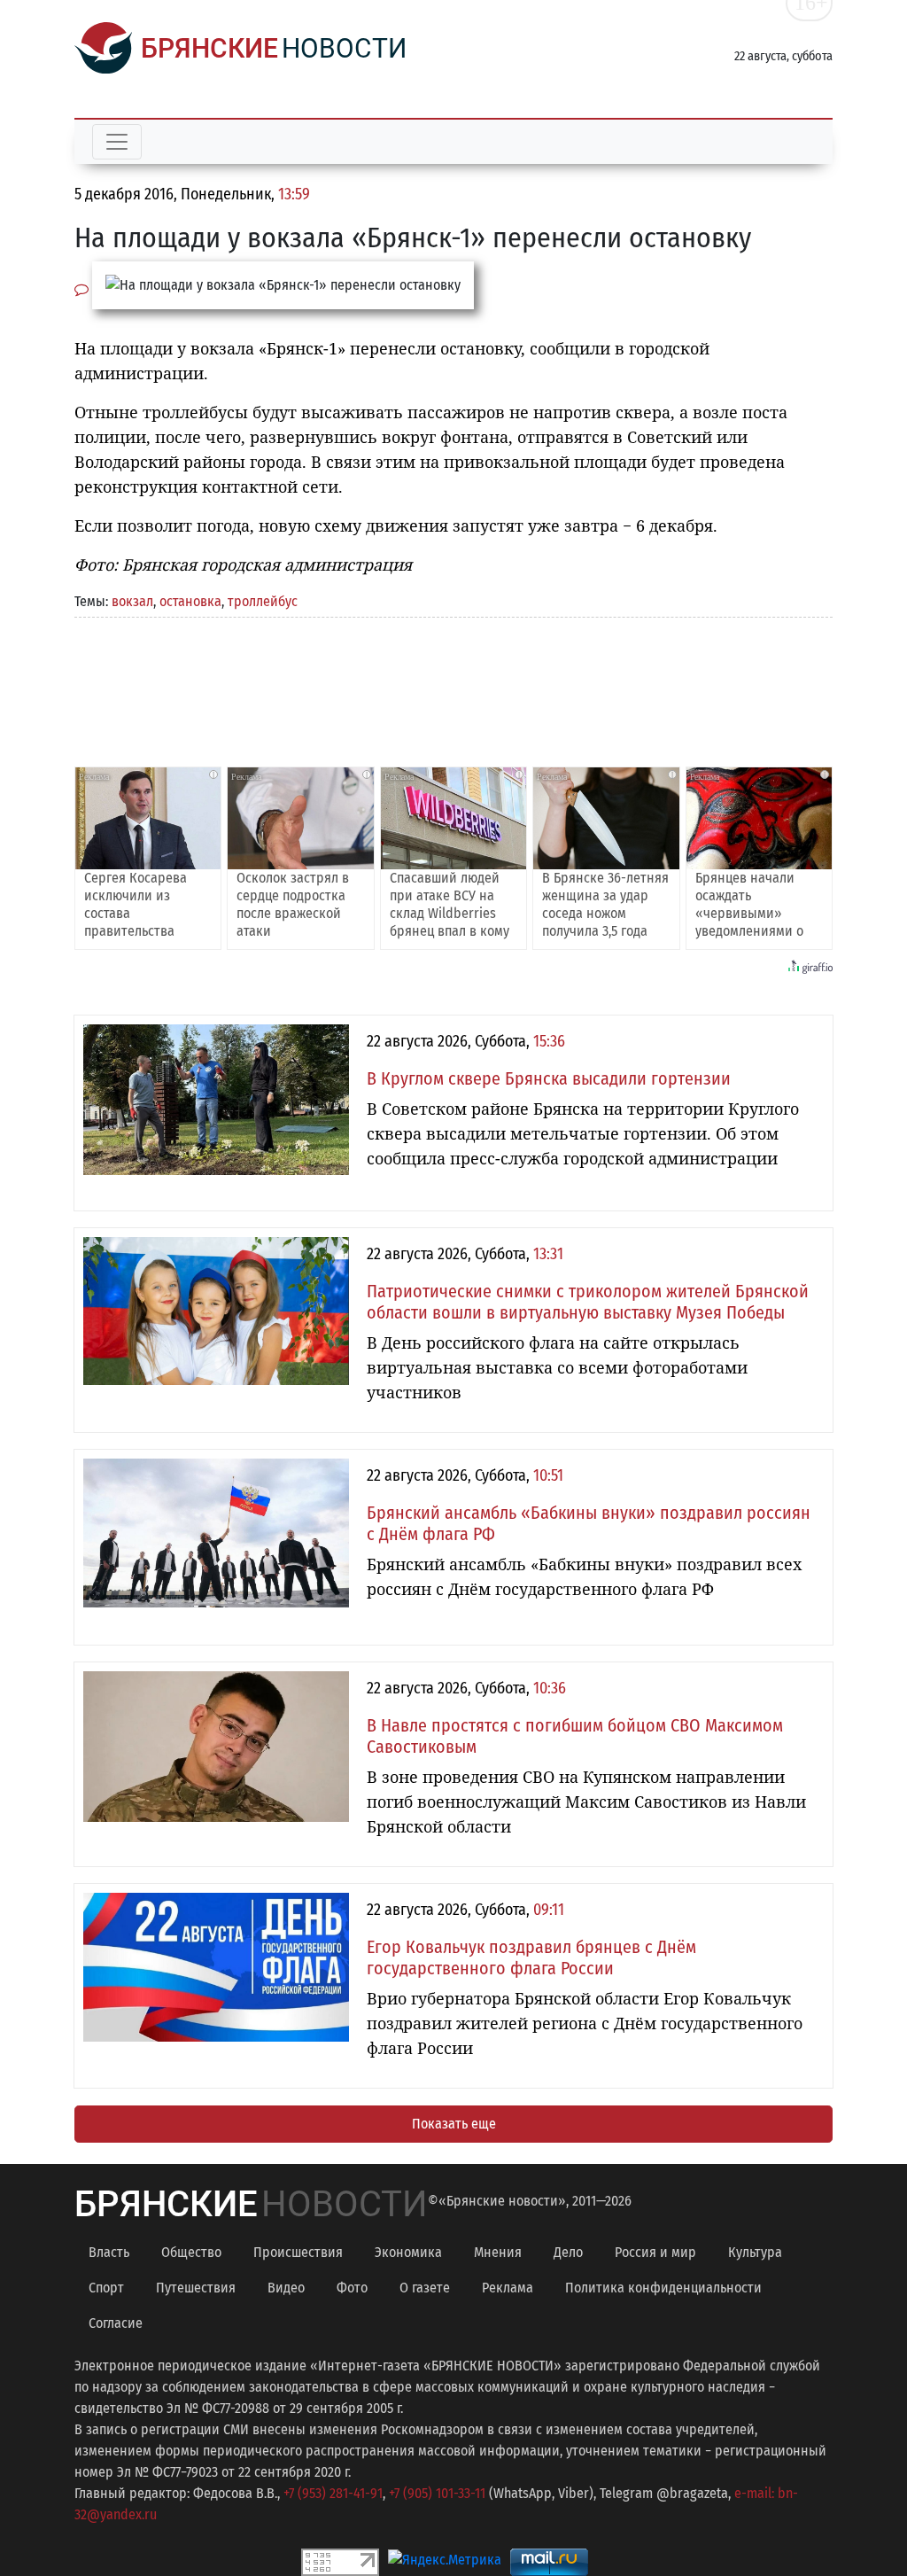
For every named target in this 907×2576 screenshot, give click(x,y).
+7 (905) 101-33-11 (437, 2493)
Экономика (408, 2252)
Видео (286, 2288)
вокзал (132, 601)
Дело (568, 2252)
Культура (755, 2252)
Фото (352, 2288)
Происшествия (298, 2252)
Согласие (116, 2323)
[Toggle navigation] (117, 142)
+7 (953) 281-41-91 (333, 2493)
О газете (425, 2288)
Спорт (106, 2288)
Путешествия (196, 2288)
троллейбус (263, 601)
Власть (109, 2252)
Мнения (498, 2252)
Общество (191, 2252)
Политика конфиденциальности (663, 2288)
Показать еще (454, 2124)
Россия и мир (655, 2252)
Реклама (508, 2288)
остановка (190, 601)
